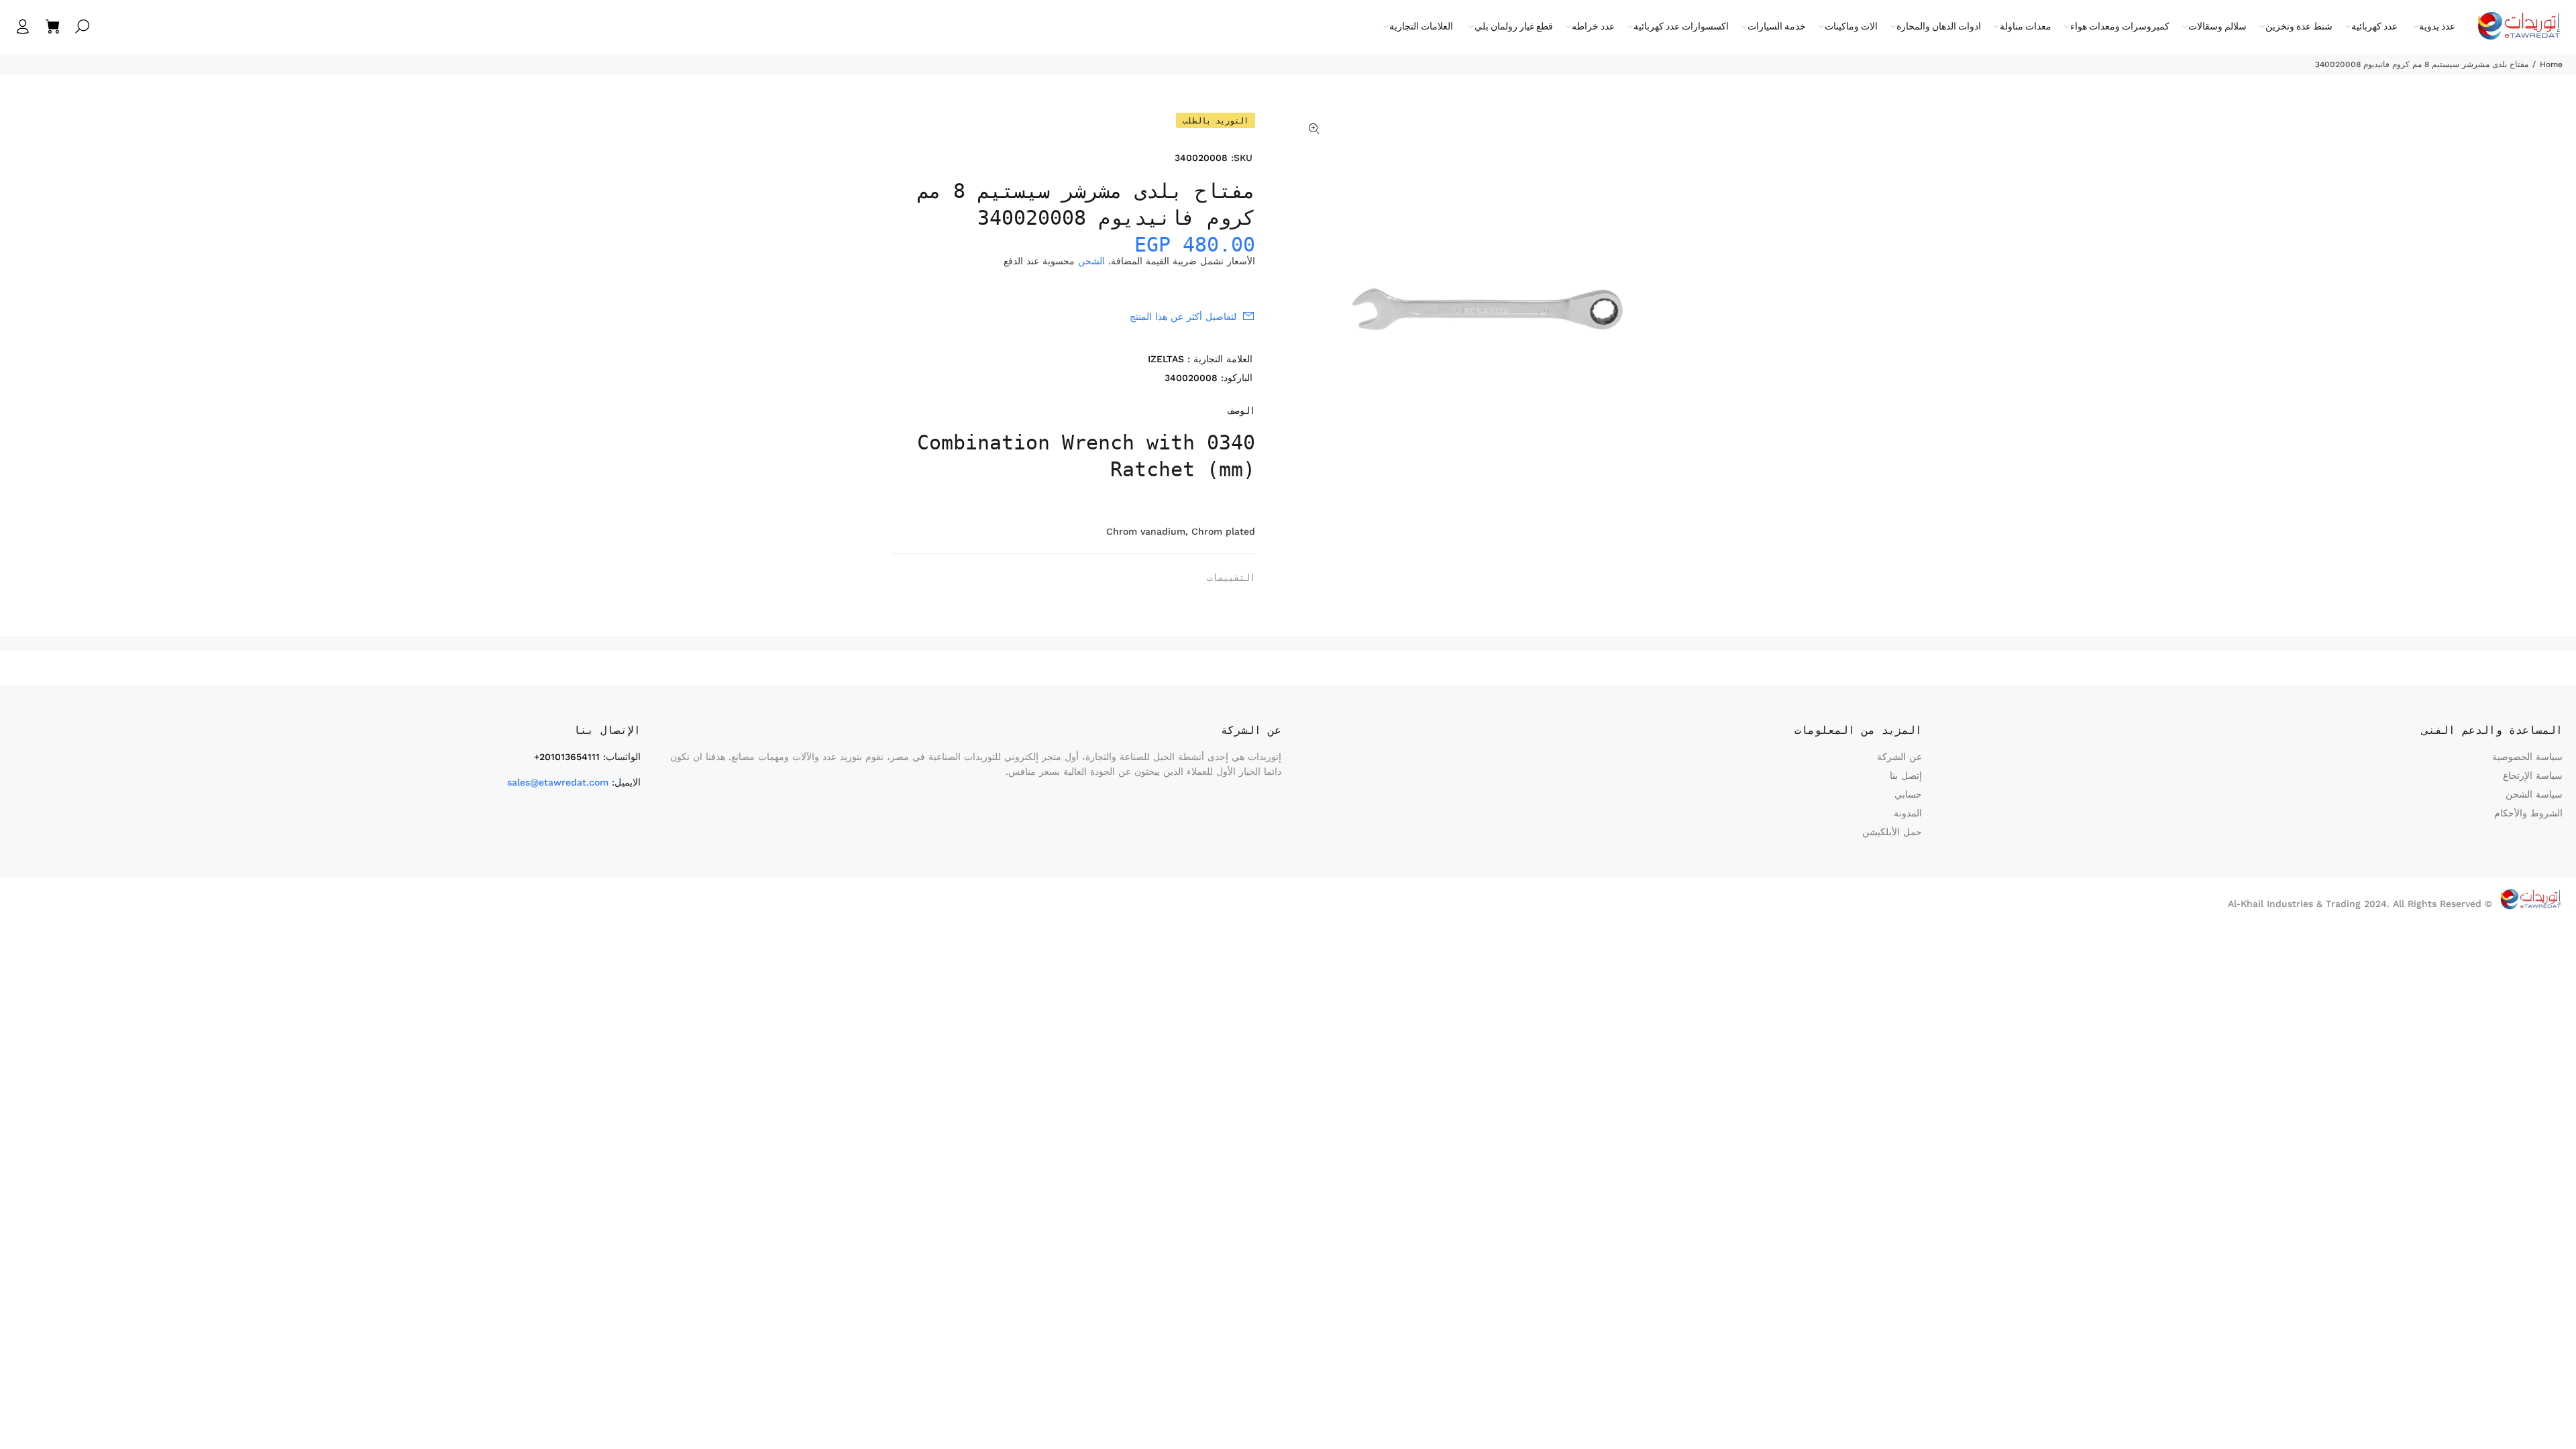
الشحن (1091, 261)
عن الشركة (1899, 757)
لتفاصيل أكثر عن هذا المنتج (1183, 317)
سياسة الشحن (2534, 794)
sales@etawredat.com (558, 782)
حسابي (1908, 794)
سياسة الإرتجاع (2533, 775)
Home (2551, 64)
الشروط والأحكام (2528, 813)
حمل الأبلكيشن (1892, 832)
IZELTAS (1166, 359)
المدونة (1908, 813)
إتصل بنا (1906, 775)
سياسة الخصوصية (2527, 757)
